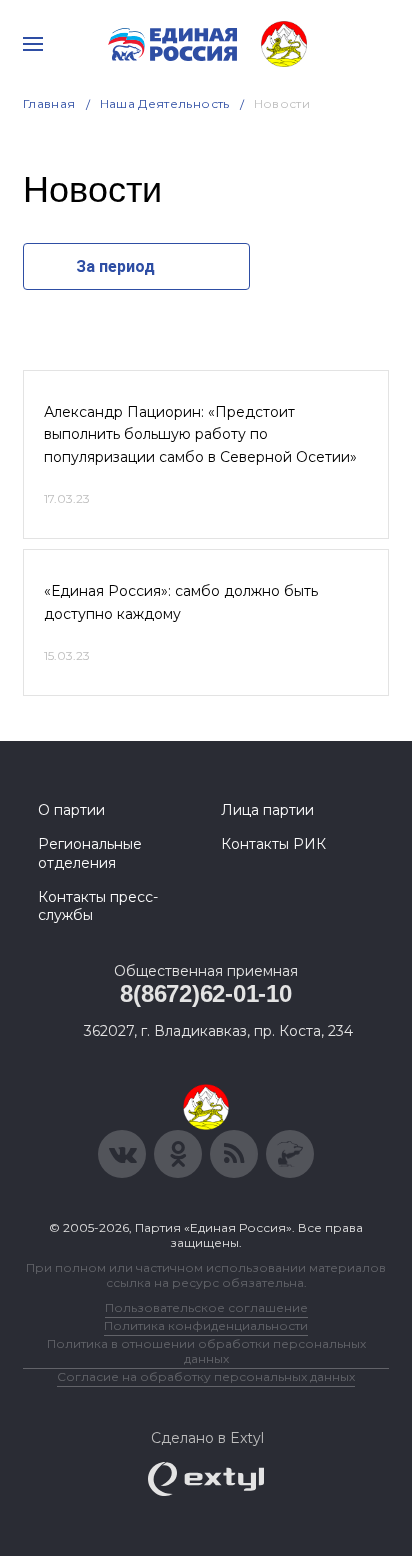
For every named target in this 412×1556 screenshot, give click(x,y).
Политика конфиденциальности (206, 1325)
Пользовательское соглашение (206, 1307)
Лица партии (267, 810)
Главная (49, 103)
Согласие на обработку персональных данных (206, 1376)
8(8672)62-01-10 (205, 993)
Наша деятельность (165, 103)
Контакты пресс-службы (98, 906)
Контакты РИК (273, 844)
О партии (71, 810)
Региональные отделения (90, 853)
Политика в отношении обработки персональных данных (206, 1351)
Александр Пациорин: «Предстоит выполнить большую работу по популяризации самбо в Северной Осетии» (200, 434)
